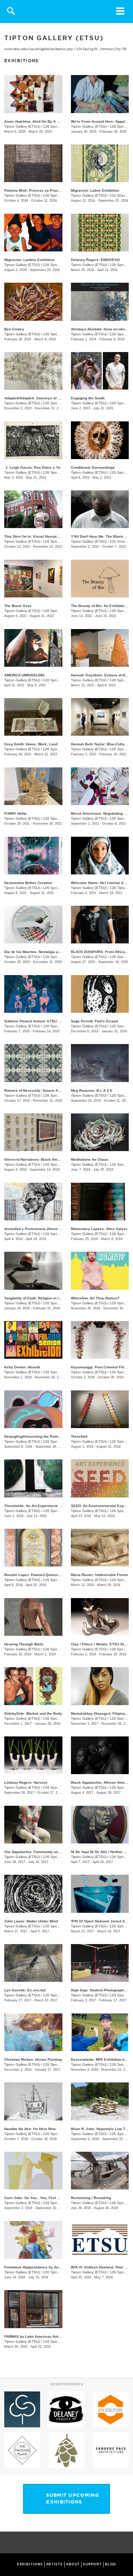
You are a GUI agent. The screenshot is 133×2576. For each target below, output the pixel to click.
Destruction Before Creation (28, 883)
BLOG (111, 2564)
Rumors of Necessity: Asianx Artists (36, 1090)
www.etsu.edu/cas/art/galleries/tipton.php (39, 49)
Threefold (79, 1436)
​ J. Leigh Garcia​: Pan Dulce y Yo (32, 467)
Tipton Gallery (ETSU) (22, 126)
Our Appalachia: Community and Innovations (43, 1852)
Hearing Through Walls (24, 1644)
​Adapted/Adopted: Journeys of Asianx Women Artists (50, 398)
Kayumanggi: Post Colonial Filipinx (101, 1367)
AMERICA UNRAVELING (24, 675)
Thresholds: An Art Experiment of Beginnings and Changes (55, 1506)
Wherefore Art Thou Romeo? (95, 1298)
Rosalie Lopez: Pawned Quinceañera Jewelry (44, 1575)
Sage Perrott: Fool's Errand (94, 1021)
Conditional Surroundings (93, 467)
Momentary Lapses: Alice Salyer (99, 1229)
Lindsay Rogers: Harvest (26, 1782)
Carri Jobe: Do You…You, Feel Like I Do (38, 2198)
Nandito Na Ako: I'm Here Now (30, 2129)
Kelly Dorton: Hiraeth (22, 1367)
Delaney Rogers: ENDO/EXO (95, 260)
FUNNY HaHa (15, 813)
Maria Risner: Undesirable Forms (99, 1575)
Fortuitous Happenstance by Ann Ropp (37, 2267)
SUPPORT (92, 2564)
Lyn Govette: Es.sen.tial (25, 1990)
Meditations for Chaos (90, 1159)
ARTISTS (54, 2564)
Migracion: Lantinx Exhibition (29, 260)
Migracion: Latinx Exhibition (95, 190)
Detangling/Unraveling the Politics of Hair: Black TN (49, 1436)
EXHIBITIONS (30, 2564)
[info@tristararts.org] (126, 2543)
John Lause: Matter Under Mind (31, 1921)
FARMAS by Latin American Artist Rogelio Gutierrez (49, 2337)
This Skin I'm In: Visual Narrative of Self (39, 536)
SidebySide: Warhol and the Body (33, 1713)
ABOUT (73, 2564)
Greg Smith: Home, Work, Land (31, 744)
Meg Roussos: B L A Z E (92, 1090)
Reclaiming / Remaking (91, 2198)
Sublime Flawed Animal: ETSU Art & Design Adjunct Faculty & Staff (62, 1021)
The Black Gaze (18, 606)
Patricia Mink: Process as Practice (34, 190)
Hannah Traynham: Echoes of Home (102, 675)
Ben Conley (14, 329)
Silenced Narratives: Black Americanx (37, 1159)
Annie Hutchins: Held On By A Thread (37, 121)
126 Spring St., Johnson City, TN (101, 49)
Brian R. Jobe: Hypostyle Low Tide (101, 2129)
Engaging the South (88, 398)
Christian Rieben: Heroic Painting (33, 2059)
